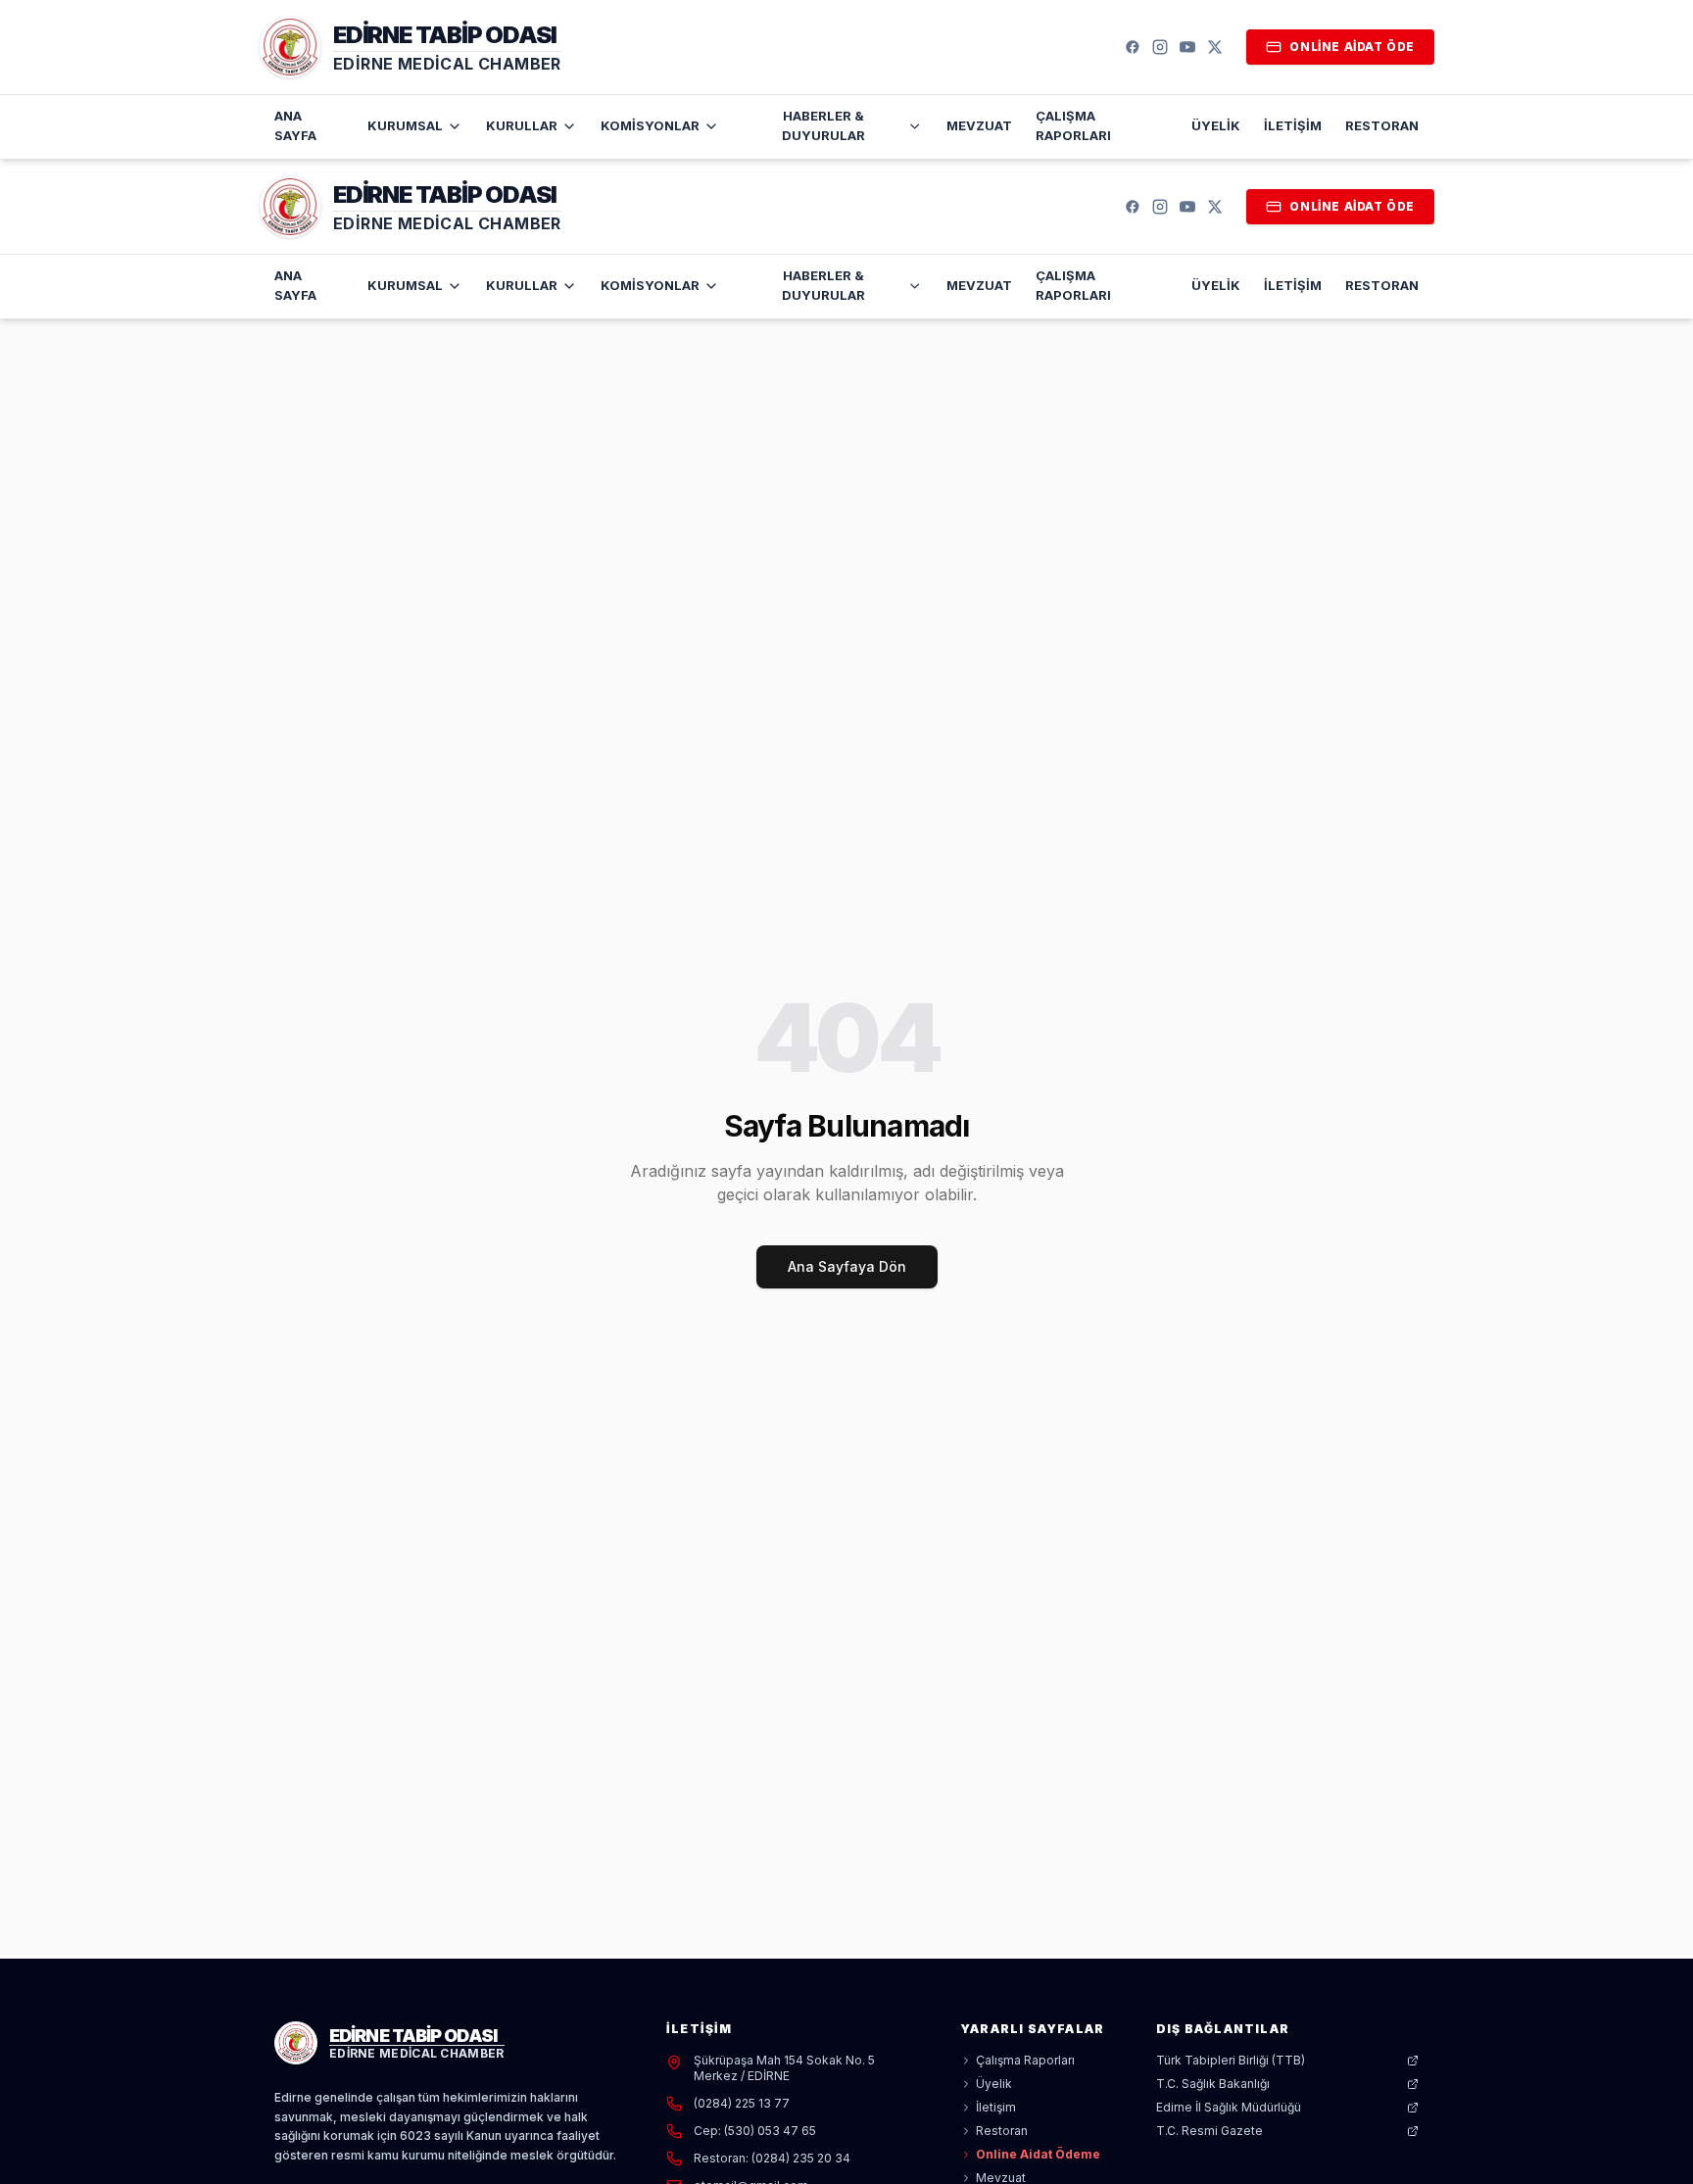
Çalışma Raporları (1073, 125)
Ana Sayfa (295, 125)
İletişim (1293, 125)
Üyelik (1216, 125)
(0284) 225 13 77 (742, 2103)
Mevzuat (979, 125)
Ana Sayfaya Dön (847, 1266)
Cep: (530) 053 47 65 (755, 2131)
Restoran (1382, 125)
